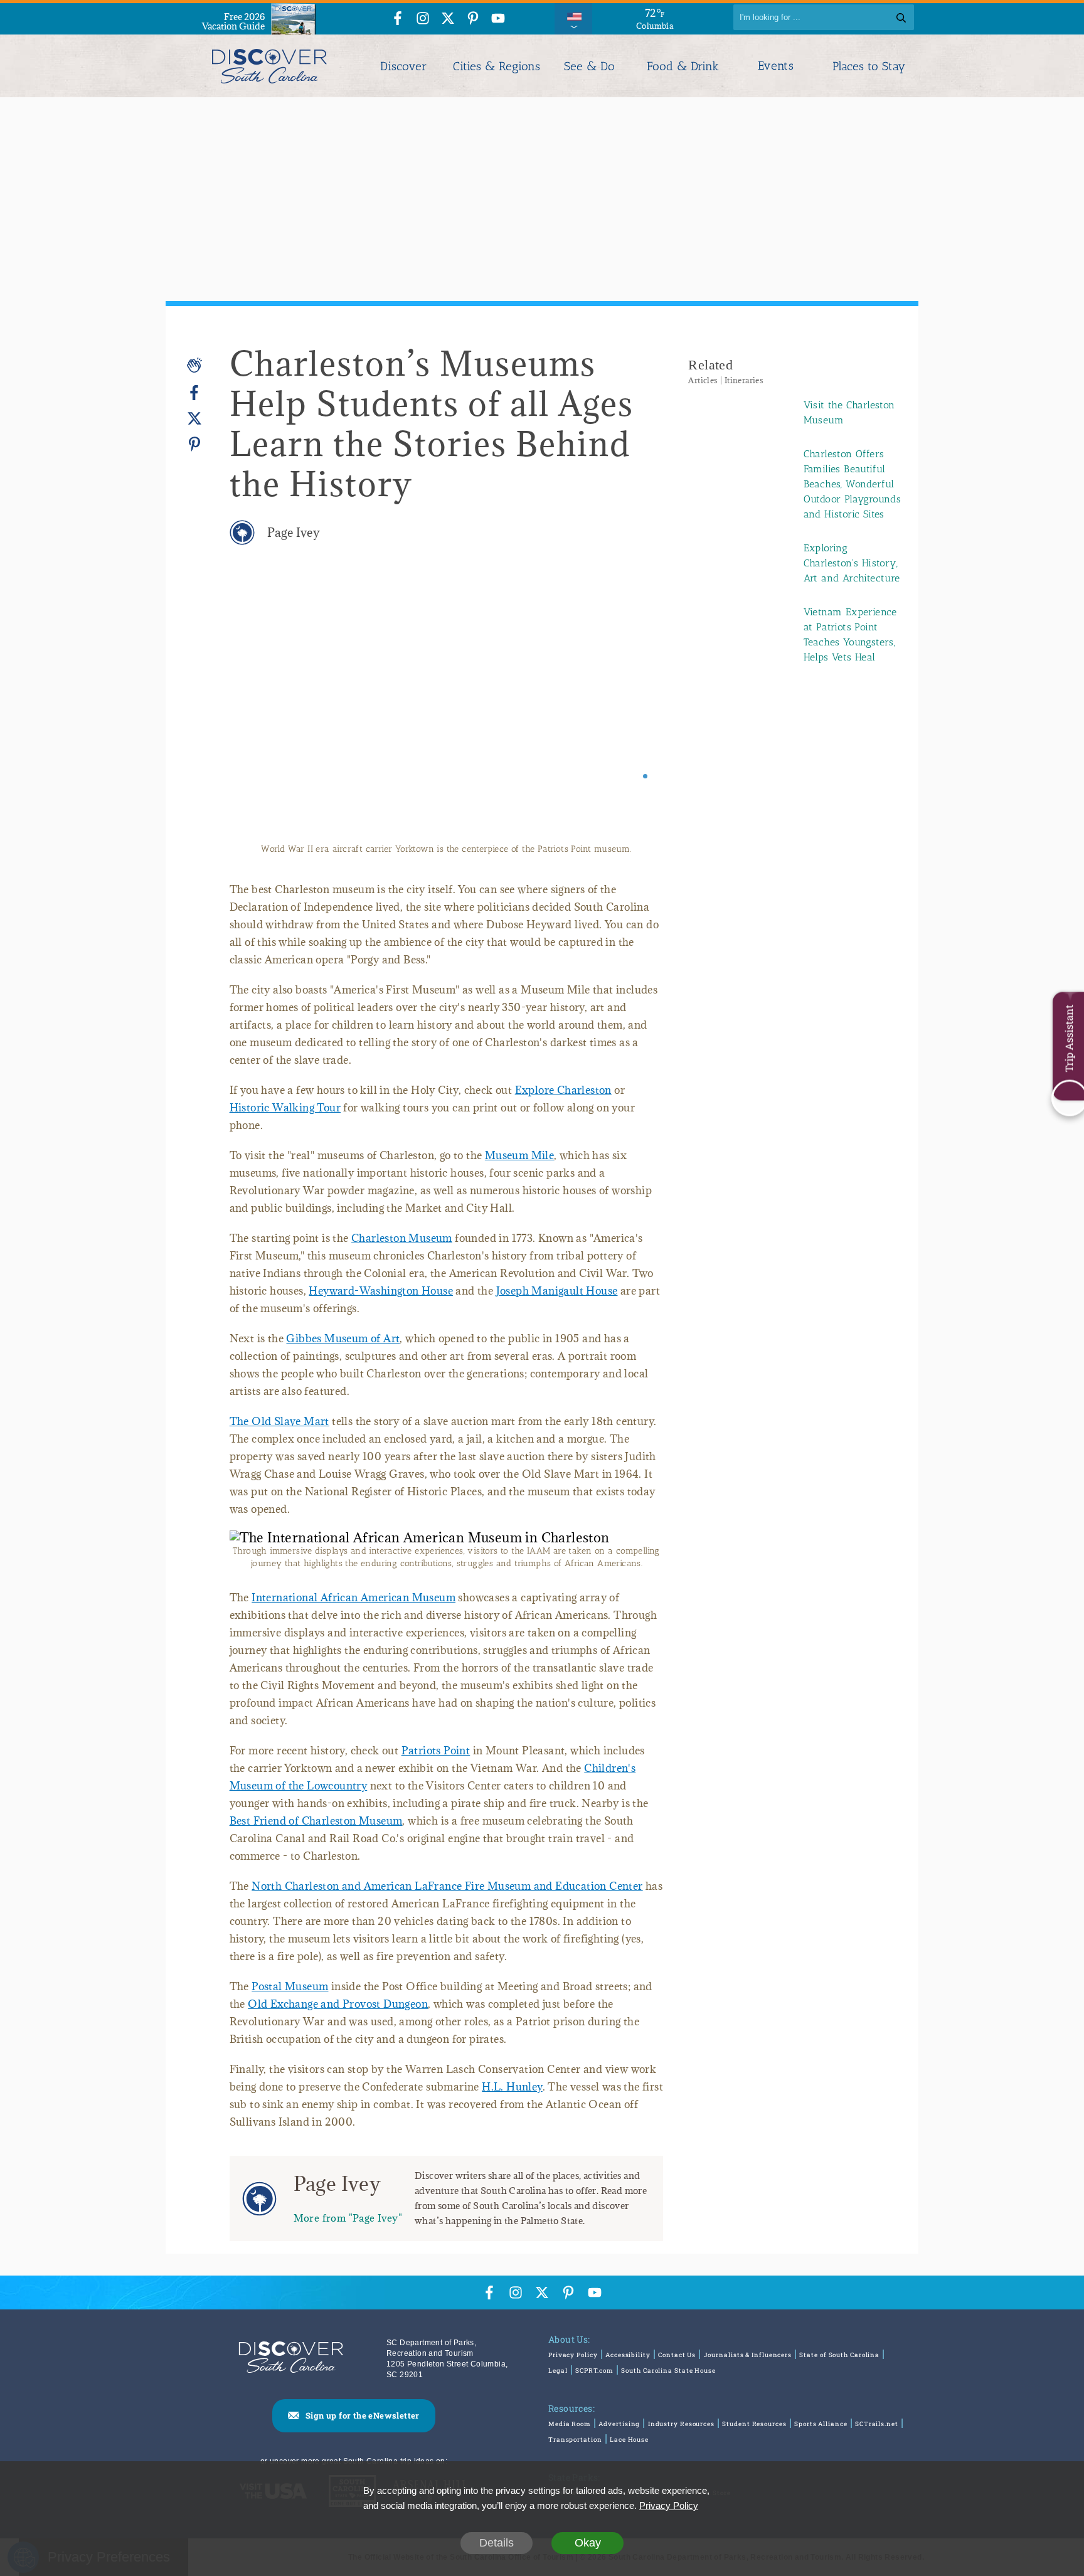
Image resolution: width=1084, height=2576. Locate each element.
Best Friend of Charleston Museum (316, 1833)
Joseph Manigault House (557, 1303)
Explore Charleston (563, 1103)
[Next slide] (636, 710)
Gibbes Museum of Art (343, 1351)
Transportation (575, 2452)
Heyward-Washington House (381, 1303)
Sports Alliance (821, 2436)
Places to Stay (869, 66)
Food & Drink (683, 66)
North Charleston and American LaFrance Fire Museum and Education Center (447, 1899)
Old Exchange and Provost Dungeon (338, 2017)
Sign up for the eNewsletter (363, 2428)
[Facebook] (194, 393)
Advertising (619, 2436)
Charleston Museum (402, 1251)
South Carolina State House (668, 2383)
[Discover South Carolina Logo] (269, 66)
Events (776, 66)
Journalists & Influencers (748, 2367)
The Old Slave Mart (279, 1434)
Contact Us (677, 2367)
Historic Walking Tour (285, 1120)
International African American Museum (353, 1610)
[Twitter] (194, 419)
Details (497, 2543)
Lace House (629, 2452)
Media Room (570, 2436)
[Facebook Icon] (398, 19)
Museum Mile (519, 1168)
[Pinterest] (194, 444)
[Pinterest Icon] (473, 19)
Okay (588, 2543)
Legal (558, 2383)
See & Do (589, 66)
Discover (403, 66)
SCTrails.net (877, 2436)
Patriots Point (436, 1763)
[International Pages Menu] (573, 17)
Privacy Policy (573, 2367)
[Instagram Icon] (423, 19)
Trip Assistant (1069, 1038)
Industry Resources (681, 2436)
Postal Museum (290, 1999)
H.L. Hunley (512, 2099)
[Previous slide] (256, 710)
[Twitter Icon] (448, 19)
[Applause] (194, 365)
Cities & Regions (497, 66)
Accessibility (628, 2367)
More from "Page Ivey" (348, 2230)
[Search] (901, 17)
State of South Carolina (839, 2367)
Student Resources (754, 2436)
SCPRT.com (594, 2383)
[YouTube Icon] (498, 19)
